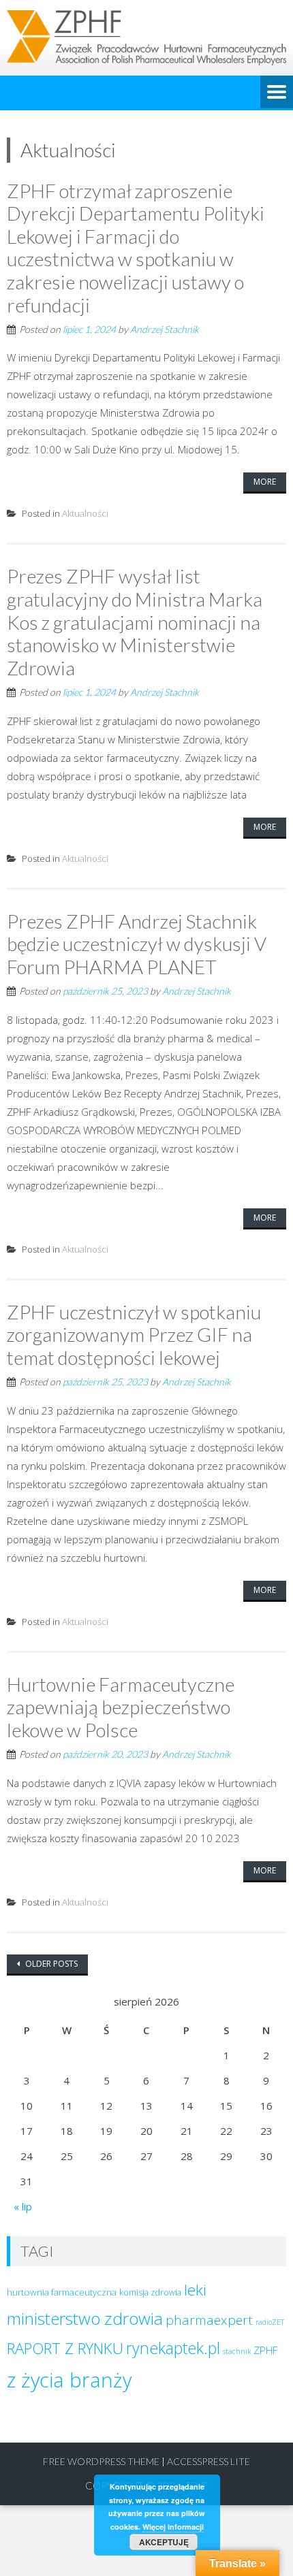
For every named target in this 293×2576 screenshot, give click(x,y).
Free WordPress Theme (101, 2461)
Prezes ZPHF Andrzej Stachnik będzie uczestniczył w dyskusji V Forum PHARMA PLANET (137, 944)
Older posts (50, 1964)
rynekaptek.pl (173, 2348)
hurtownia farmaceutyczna (62, 2292)
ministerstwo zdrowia (85, 2318)
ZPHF (265, 2350)
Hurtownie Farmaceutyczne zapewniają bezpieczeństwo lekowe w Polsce (121, 1707)
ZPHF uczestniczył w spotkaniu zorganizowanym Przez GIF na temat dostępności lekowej (134, 1335)
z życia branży (69, 2380)
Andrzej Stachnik (165, 329)
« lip (23, 2206)
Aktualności (85, 513)
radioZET (270, 2322)
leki (195, 2290)
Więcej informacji (173, 2527)
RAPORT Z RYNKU (65, 2348)
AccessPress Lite (209, 2461)
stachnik (237, 2351)
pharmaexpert (209, 2320)
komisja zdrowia (150, 2292)
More (265, 482)
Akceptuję (164, 2542)
